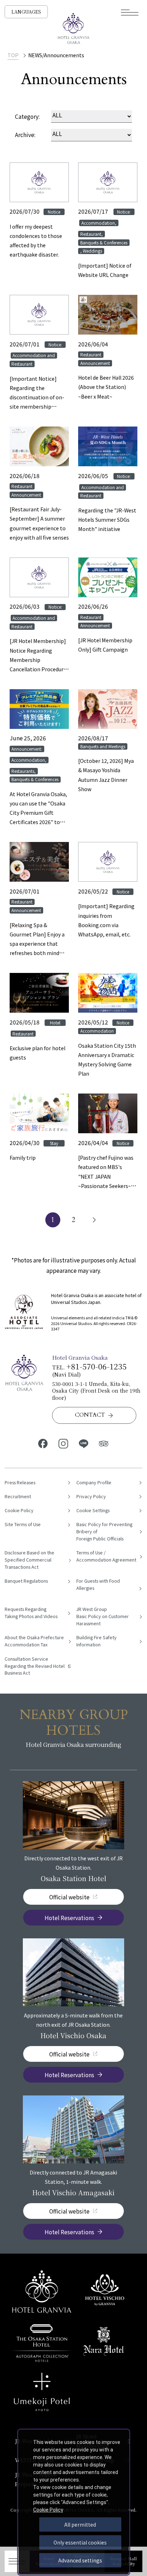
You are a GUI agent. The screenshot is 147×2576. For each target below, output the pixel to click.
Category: (27, 116)
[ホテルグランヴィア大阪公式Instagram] (63, 1443)
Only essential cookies (80, 2542)
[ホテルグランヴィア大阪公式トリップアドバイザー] (104, 1443)
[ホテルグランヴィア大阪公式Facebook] (43, 1443)
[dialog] (74, 2502)
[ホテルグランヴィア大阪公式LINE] (84, 1443)
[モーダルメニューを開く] (130, 13)
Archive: (25, 135)
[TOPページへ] (73, 29)
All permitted (80, 2524)
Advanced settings (80, 2560)
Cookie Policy (48, 2510)
